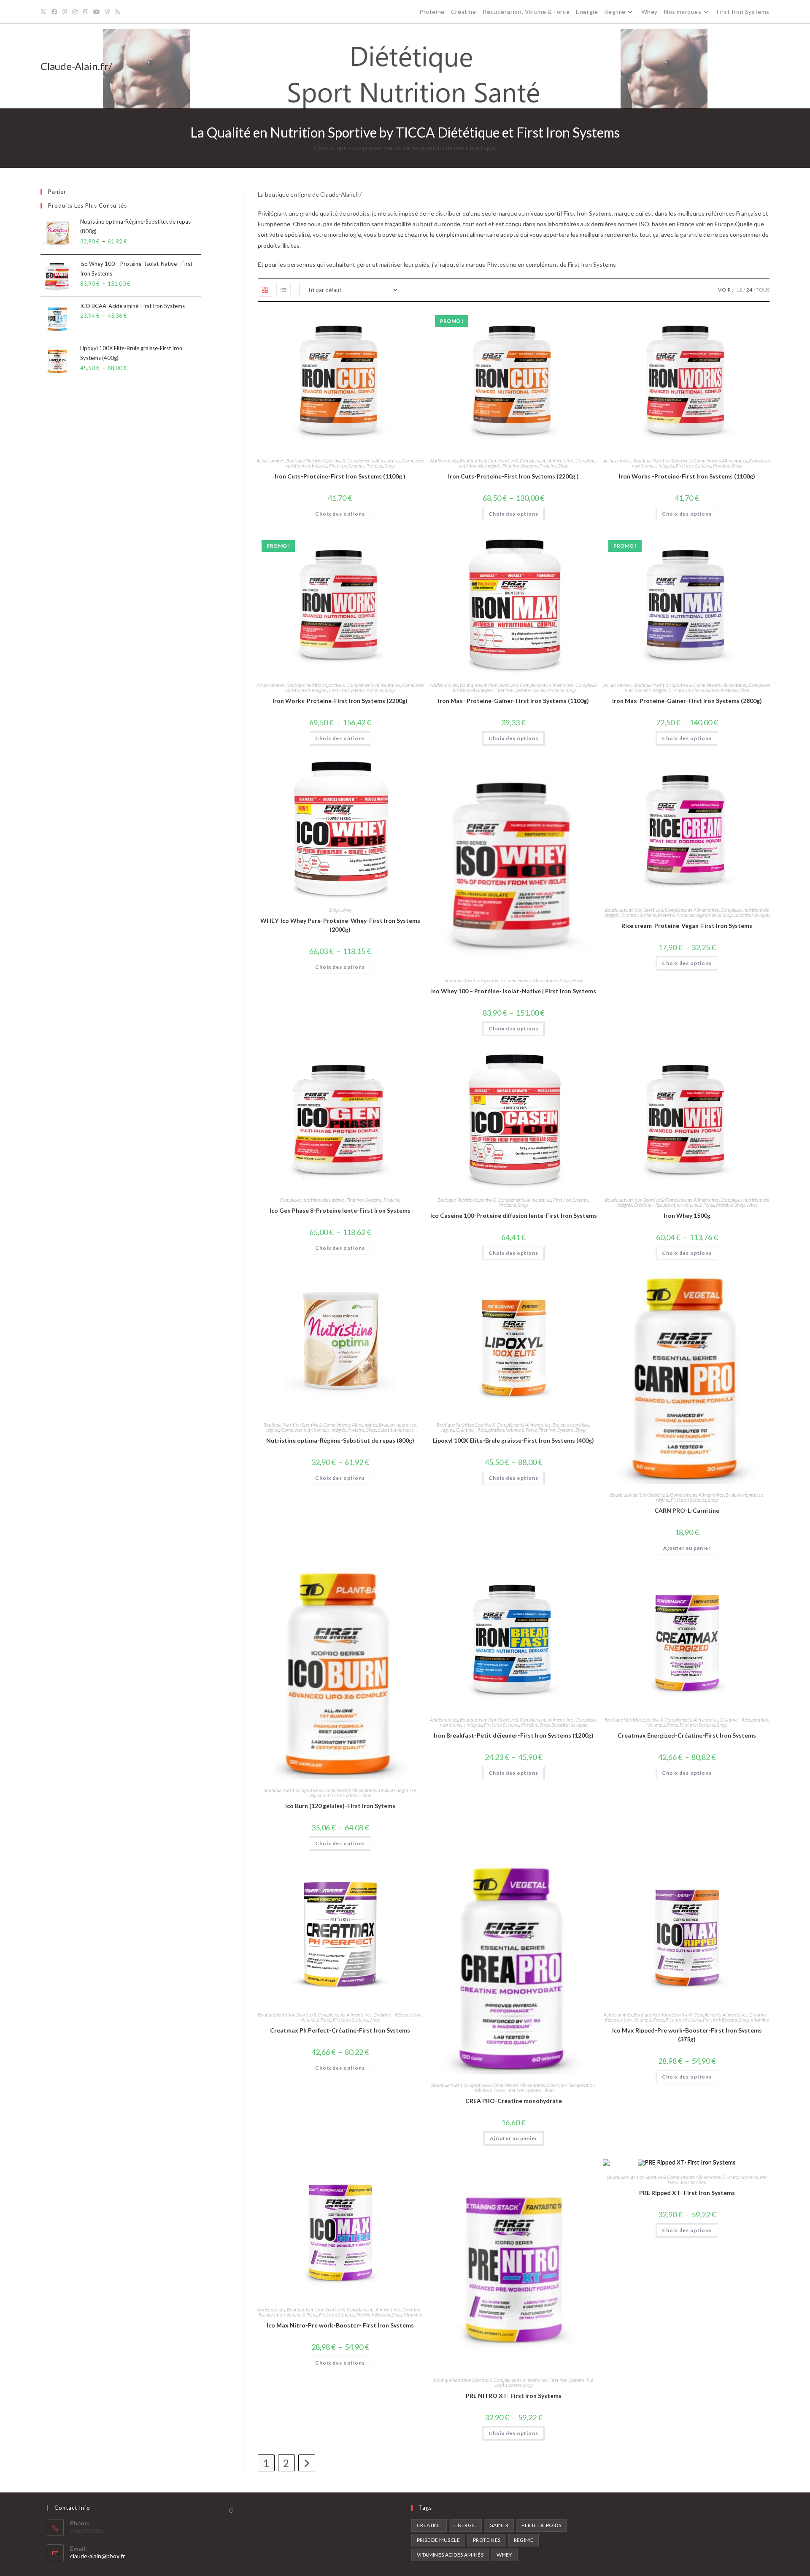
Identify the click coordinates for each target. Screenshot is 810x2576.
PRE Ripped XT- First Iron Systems (687, 2193)
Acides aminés (271, 461)
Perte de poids (541, 2525)
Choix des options (340, 514)
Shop (390, 466)
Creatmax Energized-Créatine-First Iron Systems (687, 1735)
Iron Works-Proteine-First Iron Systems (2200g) (340, 701)
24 (749, 290)
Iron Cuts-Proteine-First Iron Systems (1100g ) (340, 476)
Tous (763, 290)
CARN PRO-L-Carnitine (687, 1510)
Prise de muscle (438, 2540)
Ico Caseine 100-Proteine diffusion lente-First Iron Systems (514, 1215)
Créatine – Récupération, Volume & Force (510, 12)
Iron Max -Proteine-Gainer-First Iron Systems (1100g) (513, 701)
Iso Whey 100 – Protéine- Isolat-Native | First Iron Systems (514, 991)
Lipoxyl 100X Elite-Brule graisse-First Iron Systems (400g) (513, 1440)
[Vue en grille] (265, 290)
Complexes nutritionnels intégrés (312, 1200)
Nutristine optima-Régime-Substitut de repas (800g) (340, 1440)
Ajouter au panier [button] (687, 1548)
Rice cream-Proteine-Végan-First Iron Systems (687, 926)
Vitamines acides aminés (450, 2555)
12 (739, 290)
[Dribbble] (75, 12)
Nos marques (683, 12)
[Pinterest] (65, 12)
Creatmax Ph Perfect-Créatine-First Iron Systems (340, 2030)
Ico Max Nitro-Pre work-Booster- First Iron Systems (340, 2325)
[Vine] (107, 12)
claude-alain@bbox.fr (97, 2556)
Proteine (432, 12)
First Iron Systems (743, 12)
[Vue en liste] (283, 290)
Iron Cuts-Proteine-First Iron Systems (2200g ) (513, 476)
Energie (587, 12)
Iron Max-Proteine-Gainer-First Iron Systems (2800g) (687, 701)
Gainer (539, 690)
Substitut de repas (752, 915)
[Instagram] (86, 12)
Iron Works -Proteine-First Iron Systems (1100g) (687, 476)
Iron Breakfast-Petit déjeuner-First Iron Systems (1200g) (514, 1735)
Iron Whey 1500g (687, 1215)
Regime (615, 12)
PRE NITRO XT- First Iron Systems (514, 2396)
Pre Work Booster (720, 2020)
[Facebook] (54, 12)
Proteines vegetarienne (699, 915)
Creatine (429, 2525)
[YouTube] (97, 12)
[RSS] (117, 12)
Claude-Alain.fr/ (76, 66)
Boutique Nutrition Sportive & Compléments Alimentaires (343, 461)
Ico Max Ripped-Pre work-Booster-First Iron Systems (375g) (687, 2035)
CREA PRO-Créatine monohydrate (514, 2101)
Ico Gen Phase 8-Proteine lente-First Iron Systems (340, 1210)
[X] (45, 12)
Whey (649, 12)
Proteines (487, 2540)
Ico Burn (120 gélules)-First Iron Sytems (340, 1806)
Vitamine (760, 2020)
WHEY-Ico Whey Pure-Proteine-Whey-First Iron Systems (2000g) (340, 925)
